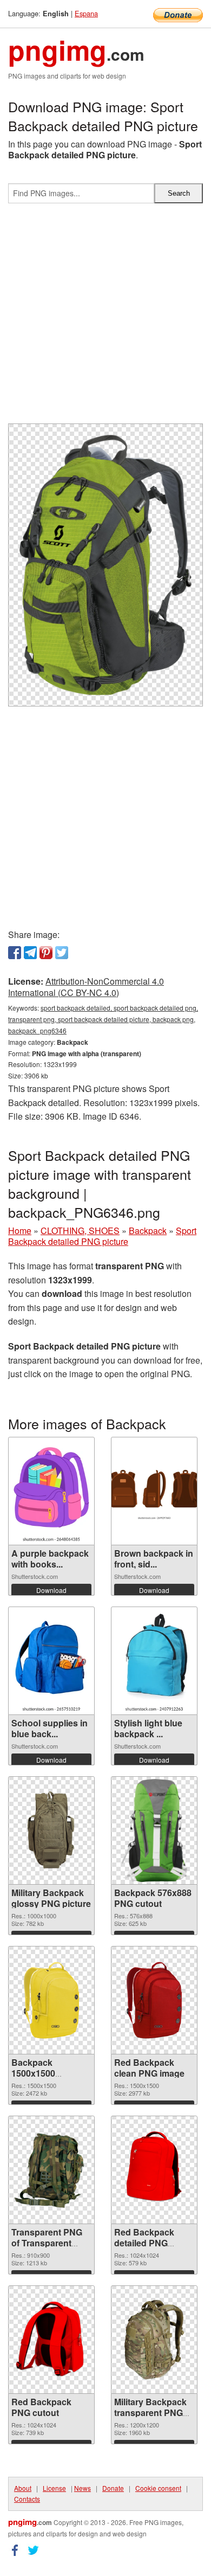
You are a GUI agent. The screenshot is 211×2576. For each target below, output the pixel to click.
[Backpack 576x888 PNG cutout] (154, 1830)
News (83, 2488)
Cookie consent (158, 2488)
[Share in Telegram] (30, 953)
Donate (113, 2488)
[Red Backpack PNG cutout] (51, 2340)
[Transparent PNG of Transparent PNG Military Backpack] (51, 2170)
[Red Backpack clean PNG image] (154, 2000)
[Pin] (46, 953)
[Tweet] (62, 953)
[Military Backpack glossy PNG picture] (51, 1830)
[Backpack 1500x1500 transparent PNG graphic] (51, 2000)
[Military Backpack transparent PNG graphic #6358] (154, 2340)
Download (51, 1590)
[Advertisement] (105, 318)
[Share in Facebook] (15, 953)
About (23, 2488)
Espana (86, 13)
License (54, 2488)
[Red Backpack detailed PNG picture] (154, 2170)
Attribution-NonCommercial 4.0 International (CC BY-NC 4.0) (86, 987)
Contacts (27, 2499)
